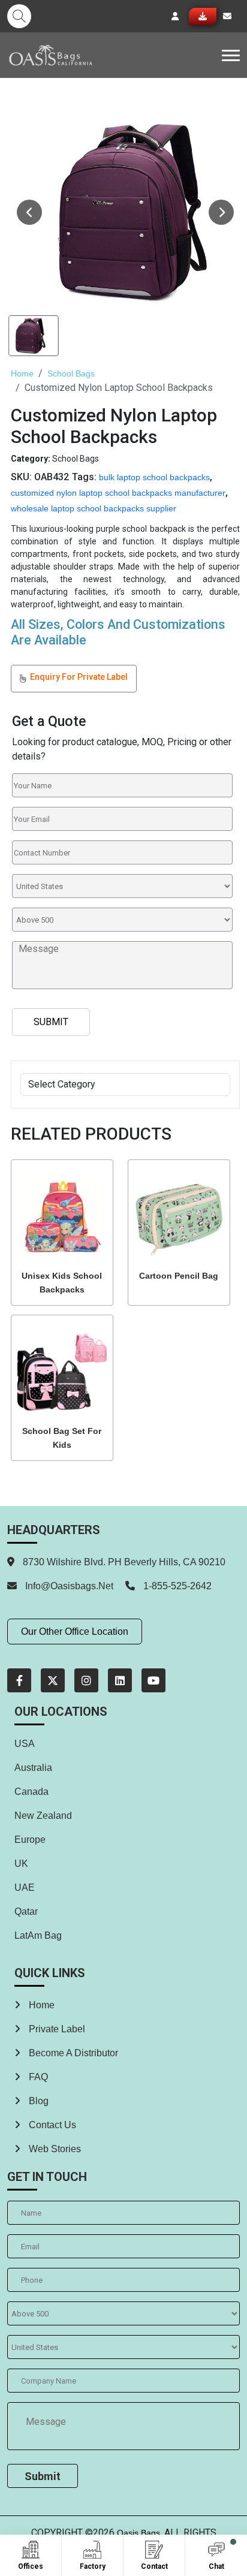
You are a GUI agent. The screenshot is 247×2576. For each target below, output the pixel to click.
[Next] (221, 212)
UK (21, 1864)
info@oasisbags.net (69, 1586)
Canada (31, 1792)
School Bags (71, 373)
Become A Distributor (72, 2053)
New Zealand (43, 1816)
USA (25, 1744)
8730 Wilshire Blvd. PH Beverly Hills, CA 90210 (123, 1562)
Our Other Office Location (75, 1632)
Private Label (56, 2029)
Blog (37, 2101)
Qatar (26, 1911)
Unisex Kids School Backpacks (62, 1283)
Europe (30, 1840)
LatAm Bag (38, 1935)
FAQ (37, 2077)
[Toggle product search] (19, 16)
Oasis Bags (138, 2533)
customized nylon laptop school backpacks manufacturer (118, 493)
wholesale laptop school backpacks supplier (94, 508)
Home (22, 373)
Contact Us (51, 2125)
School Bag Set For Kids (62, 1438)
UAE (25, 1887)
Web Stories (54, 2149)
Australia (33, 1768)
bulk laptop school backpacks (154, 477)
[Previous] (29, 212)
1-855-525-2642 (176, 1586)
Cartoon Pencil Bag (179, 1276)
